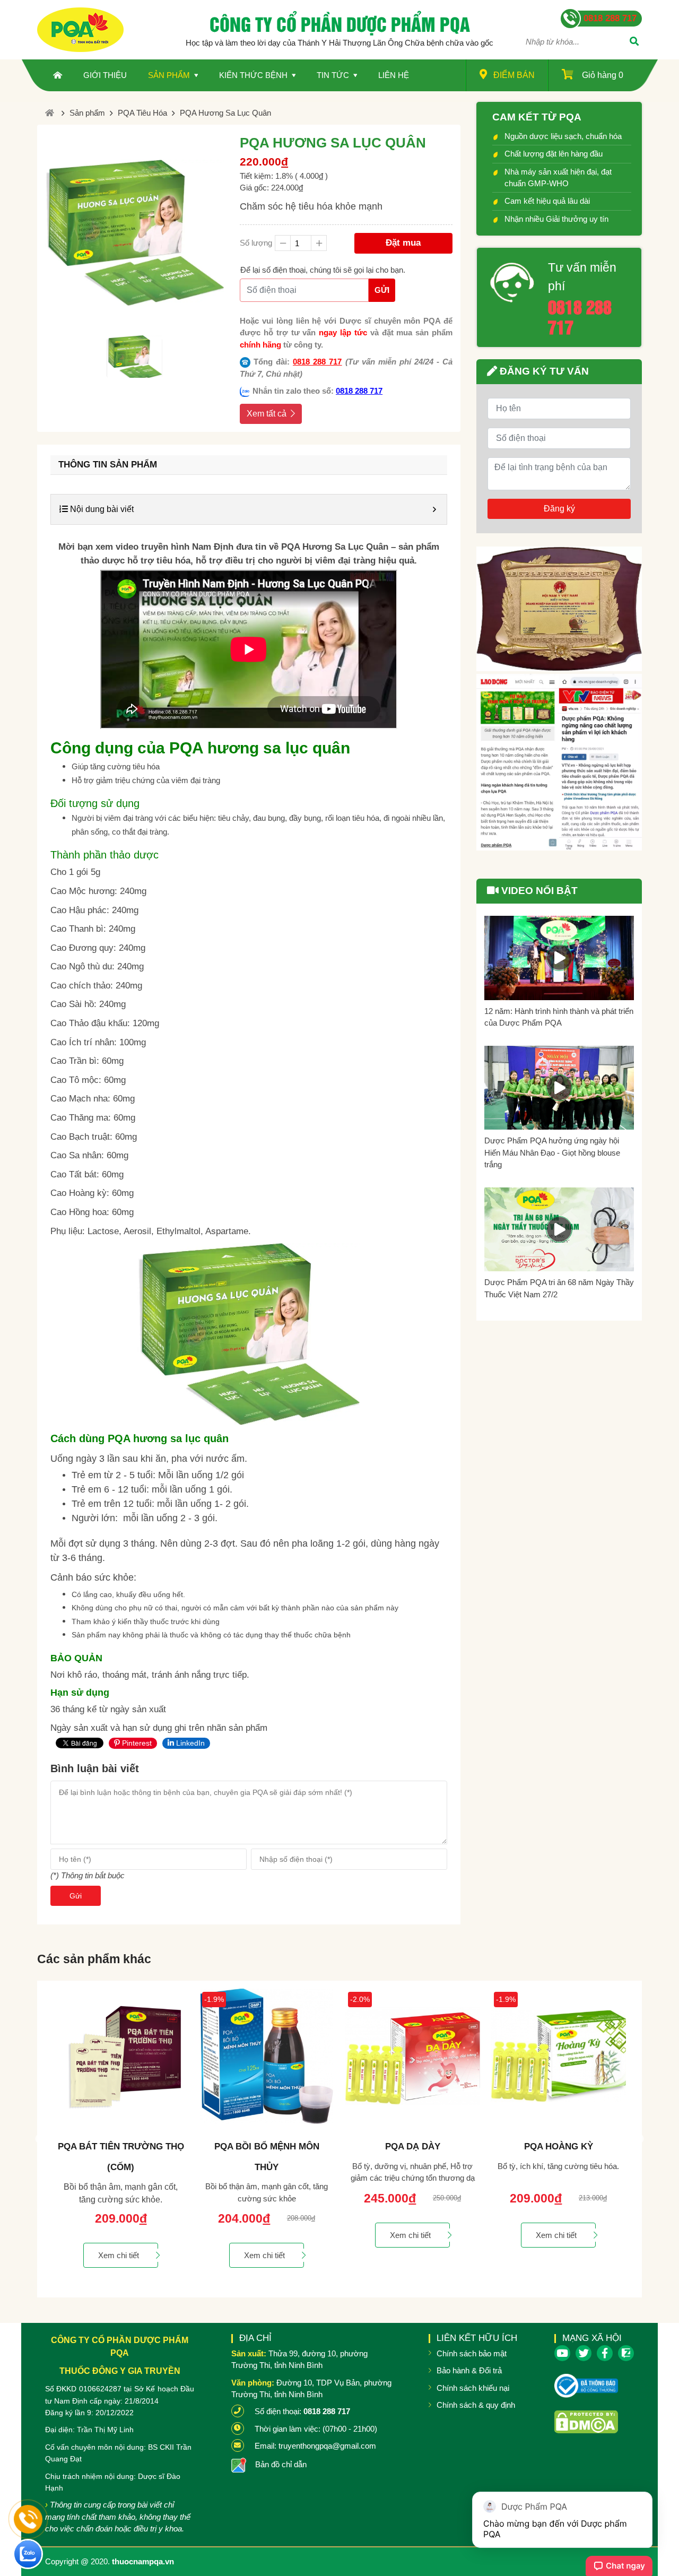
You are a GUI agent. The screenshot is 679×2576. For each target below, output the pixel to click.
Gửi (382, 290)
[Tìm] (634, 42)
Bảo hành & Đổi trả (469, 2370)
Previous (40, 2139)
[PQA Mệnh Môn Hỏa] (559, 2056)
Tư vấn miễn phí (582, 277)
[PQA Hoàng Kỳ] (414, 2056)
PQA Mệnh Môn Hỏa (559, 2146)
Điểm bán (514, 75)
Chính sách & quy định (476, 2405)
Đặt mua (403, 243)
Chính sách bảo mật (472, 2353)
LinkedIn (189, 1743)
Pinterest (136, 1743)
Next (639, 2139)
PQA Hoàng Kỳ (414, 2146)
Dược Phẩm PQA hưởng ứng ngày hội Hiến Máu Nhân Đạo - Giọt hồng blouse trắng (552, 1152)
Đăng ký (559, 509)
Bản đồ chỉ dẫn (281, 2464)
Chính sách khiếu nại (473, 2388)
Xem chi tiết (120, 2255)
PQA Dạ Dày (268, 2146)
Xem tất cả (267, 414)
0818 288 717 (317, 362)
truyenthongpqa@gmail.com (327, 2446)
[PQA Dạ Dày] (268, 2056)
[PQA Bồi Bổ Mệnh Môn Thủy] (122, 2056)
